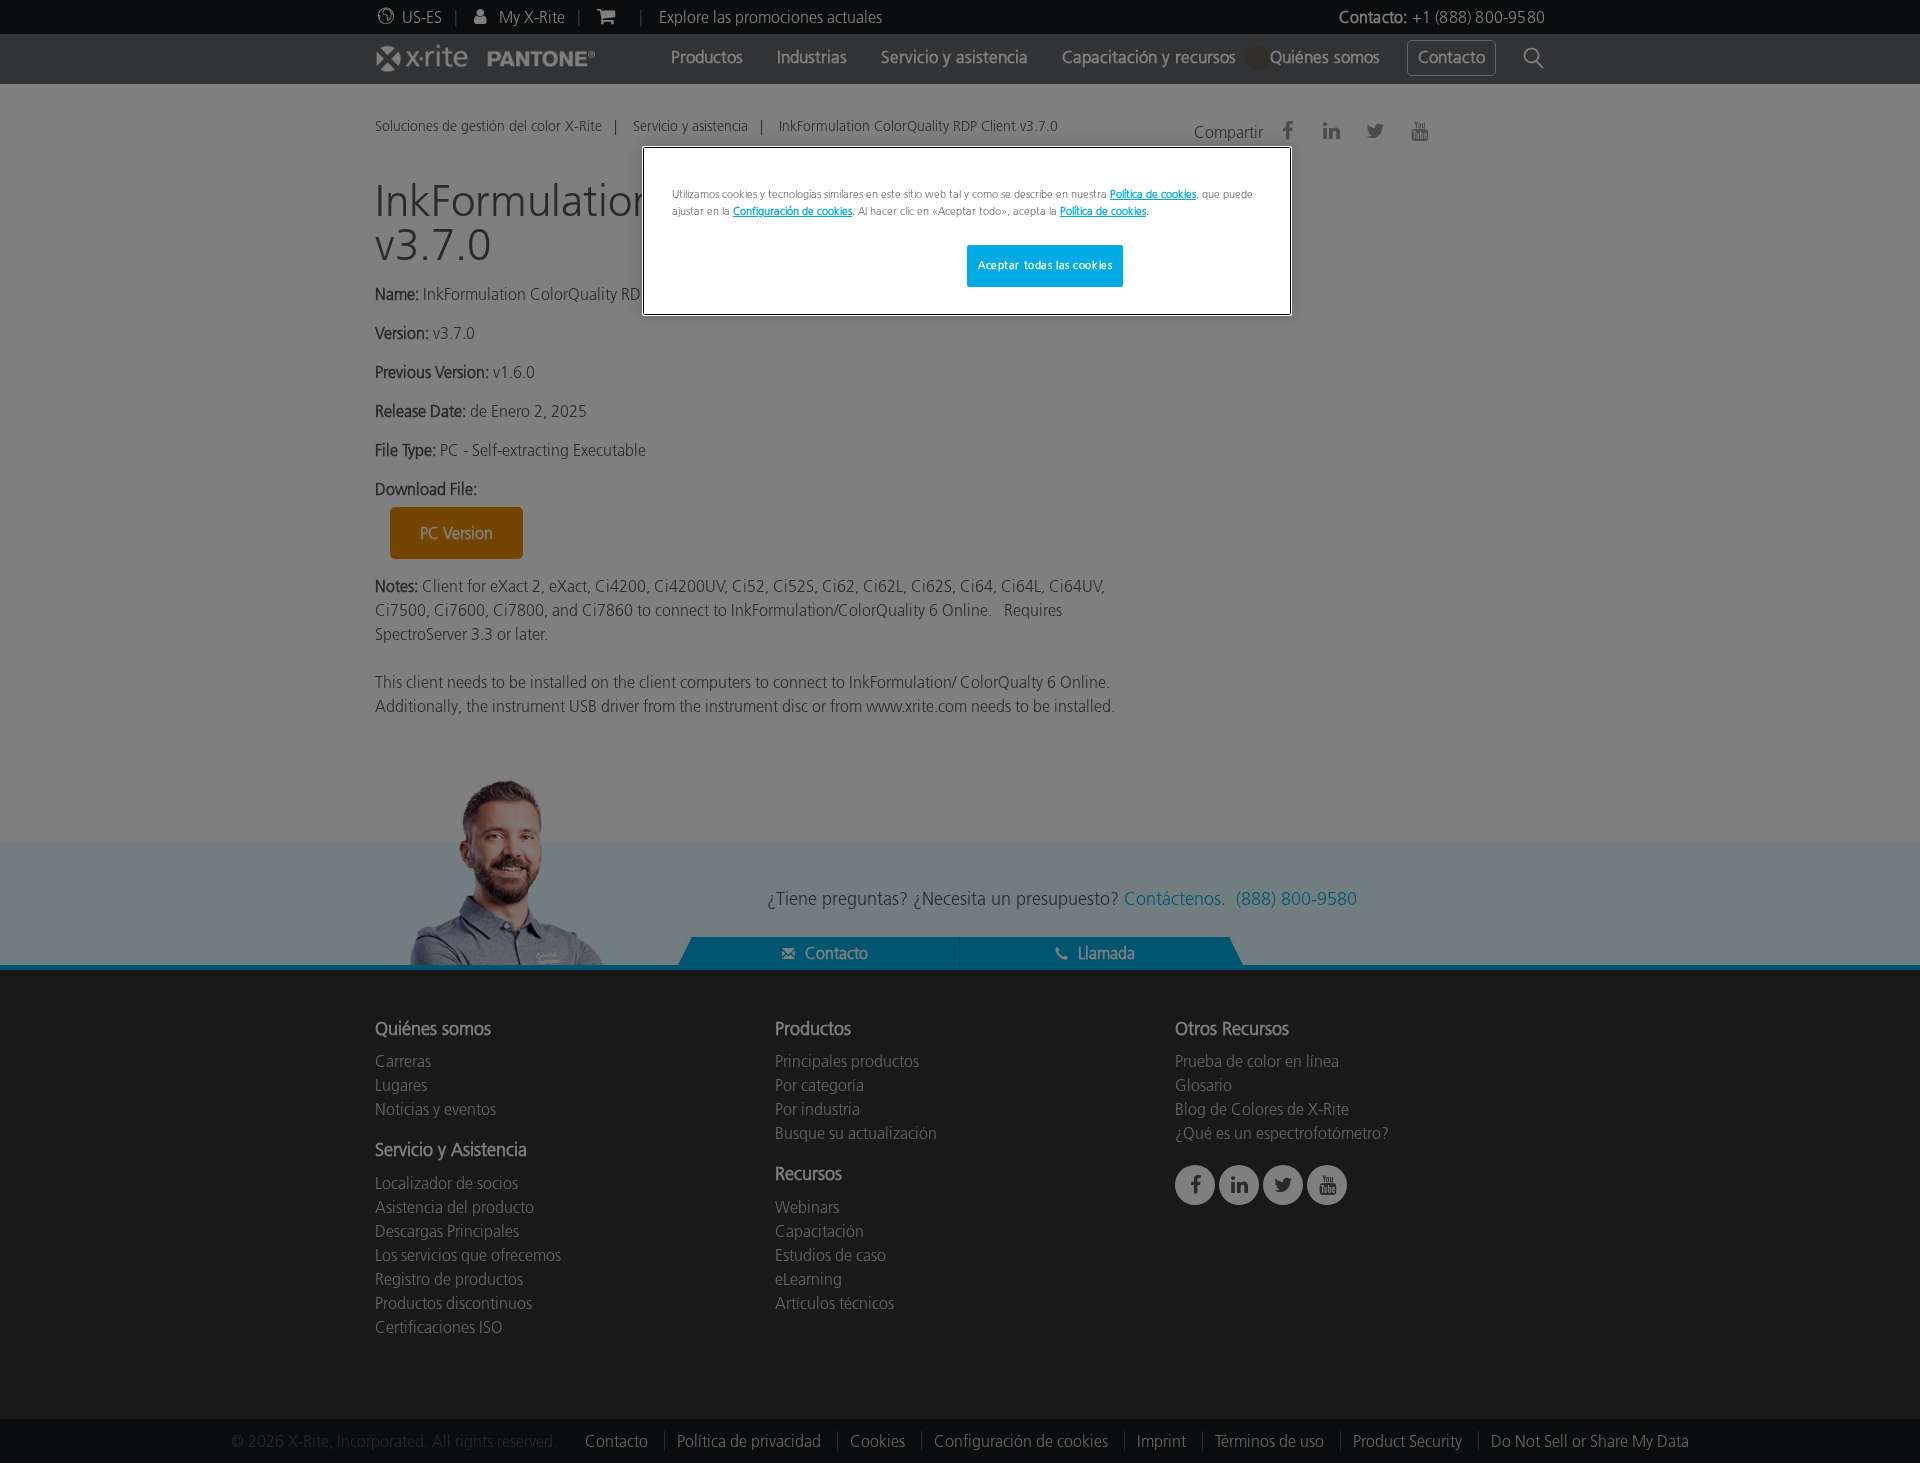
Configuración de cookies (792, 211)
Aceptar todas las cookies (1045, 265)
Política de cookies (1153, 194)
